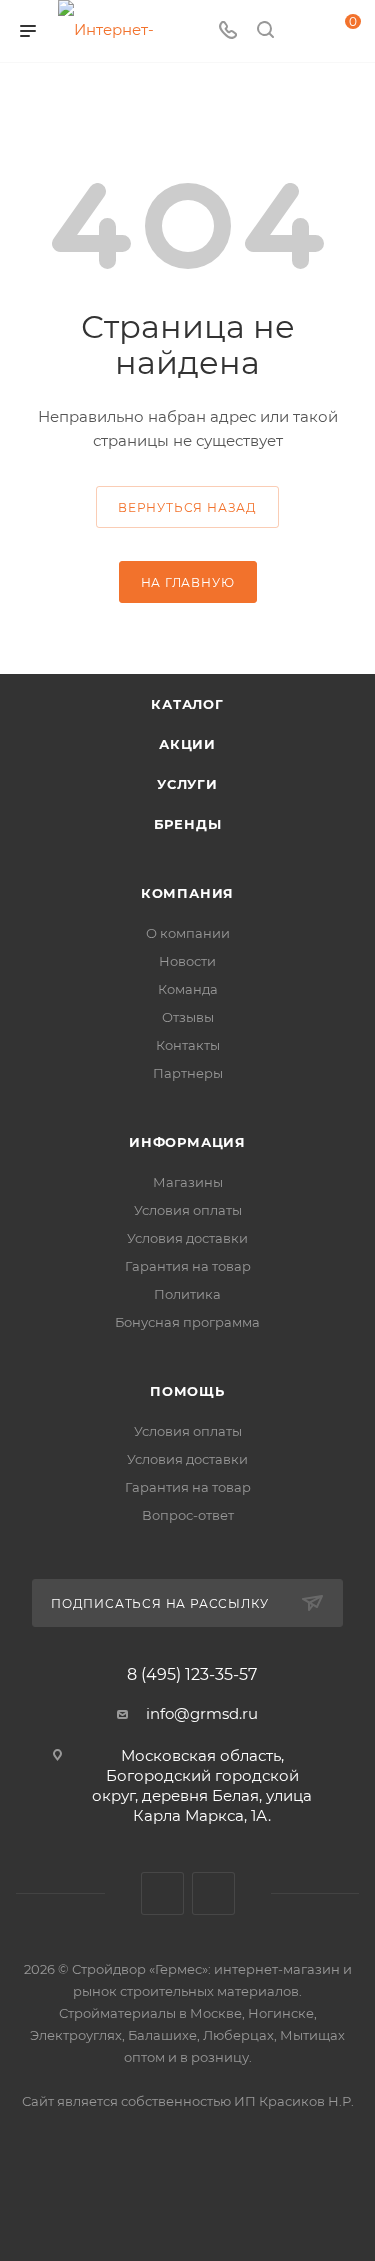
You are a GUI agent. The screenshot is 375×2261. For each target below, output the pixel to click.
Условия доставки (187, 1238)
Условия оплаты (188, 1210)
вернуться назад (187, 507)
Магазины (188, 1182)
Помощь (187, 1391)
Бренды (188, 824)
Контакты (188, 1045)
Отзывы (188, 1017)
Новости (187, 961)
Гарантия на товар (188, 1266)
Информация (187, 1142)
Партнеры (188, 1073)
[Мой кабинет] (303, 31)
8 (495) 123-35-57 (192, 1675)
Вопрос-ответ (188, 1515)
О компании (188, 933)
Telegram (213, 1893)
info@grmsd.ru (202, 1713)
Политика (187, 1294)
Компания (187, 893)
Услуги (187, 784)
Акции (187, 744)
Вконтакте (162, 1893)
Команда (188, 989)
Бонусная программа (187, 1322)
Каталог (187, 704)
